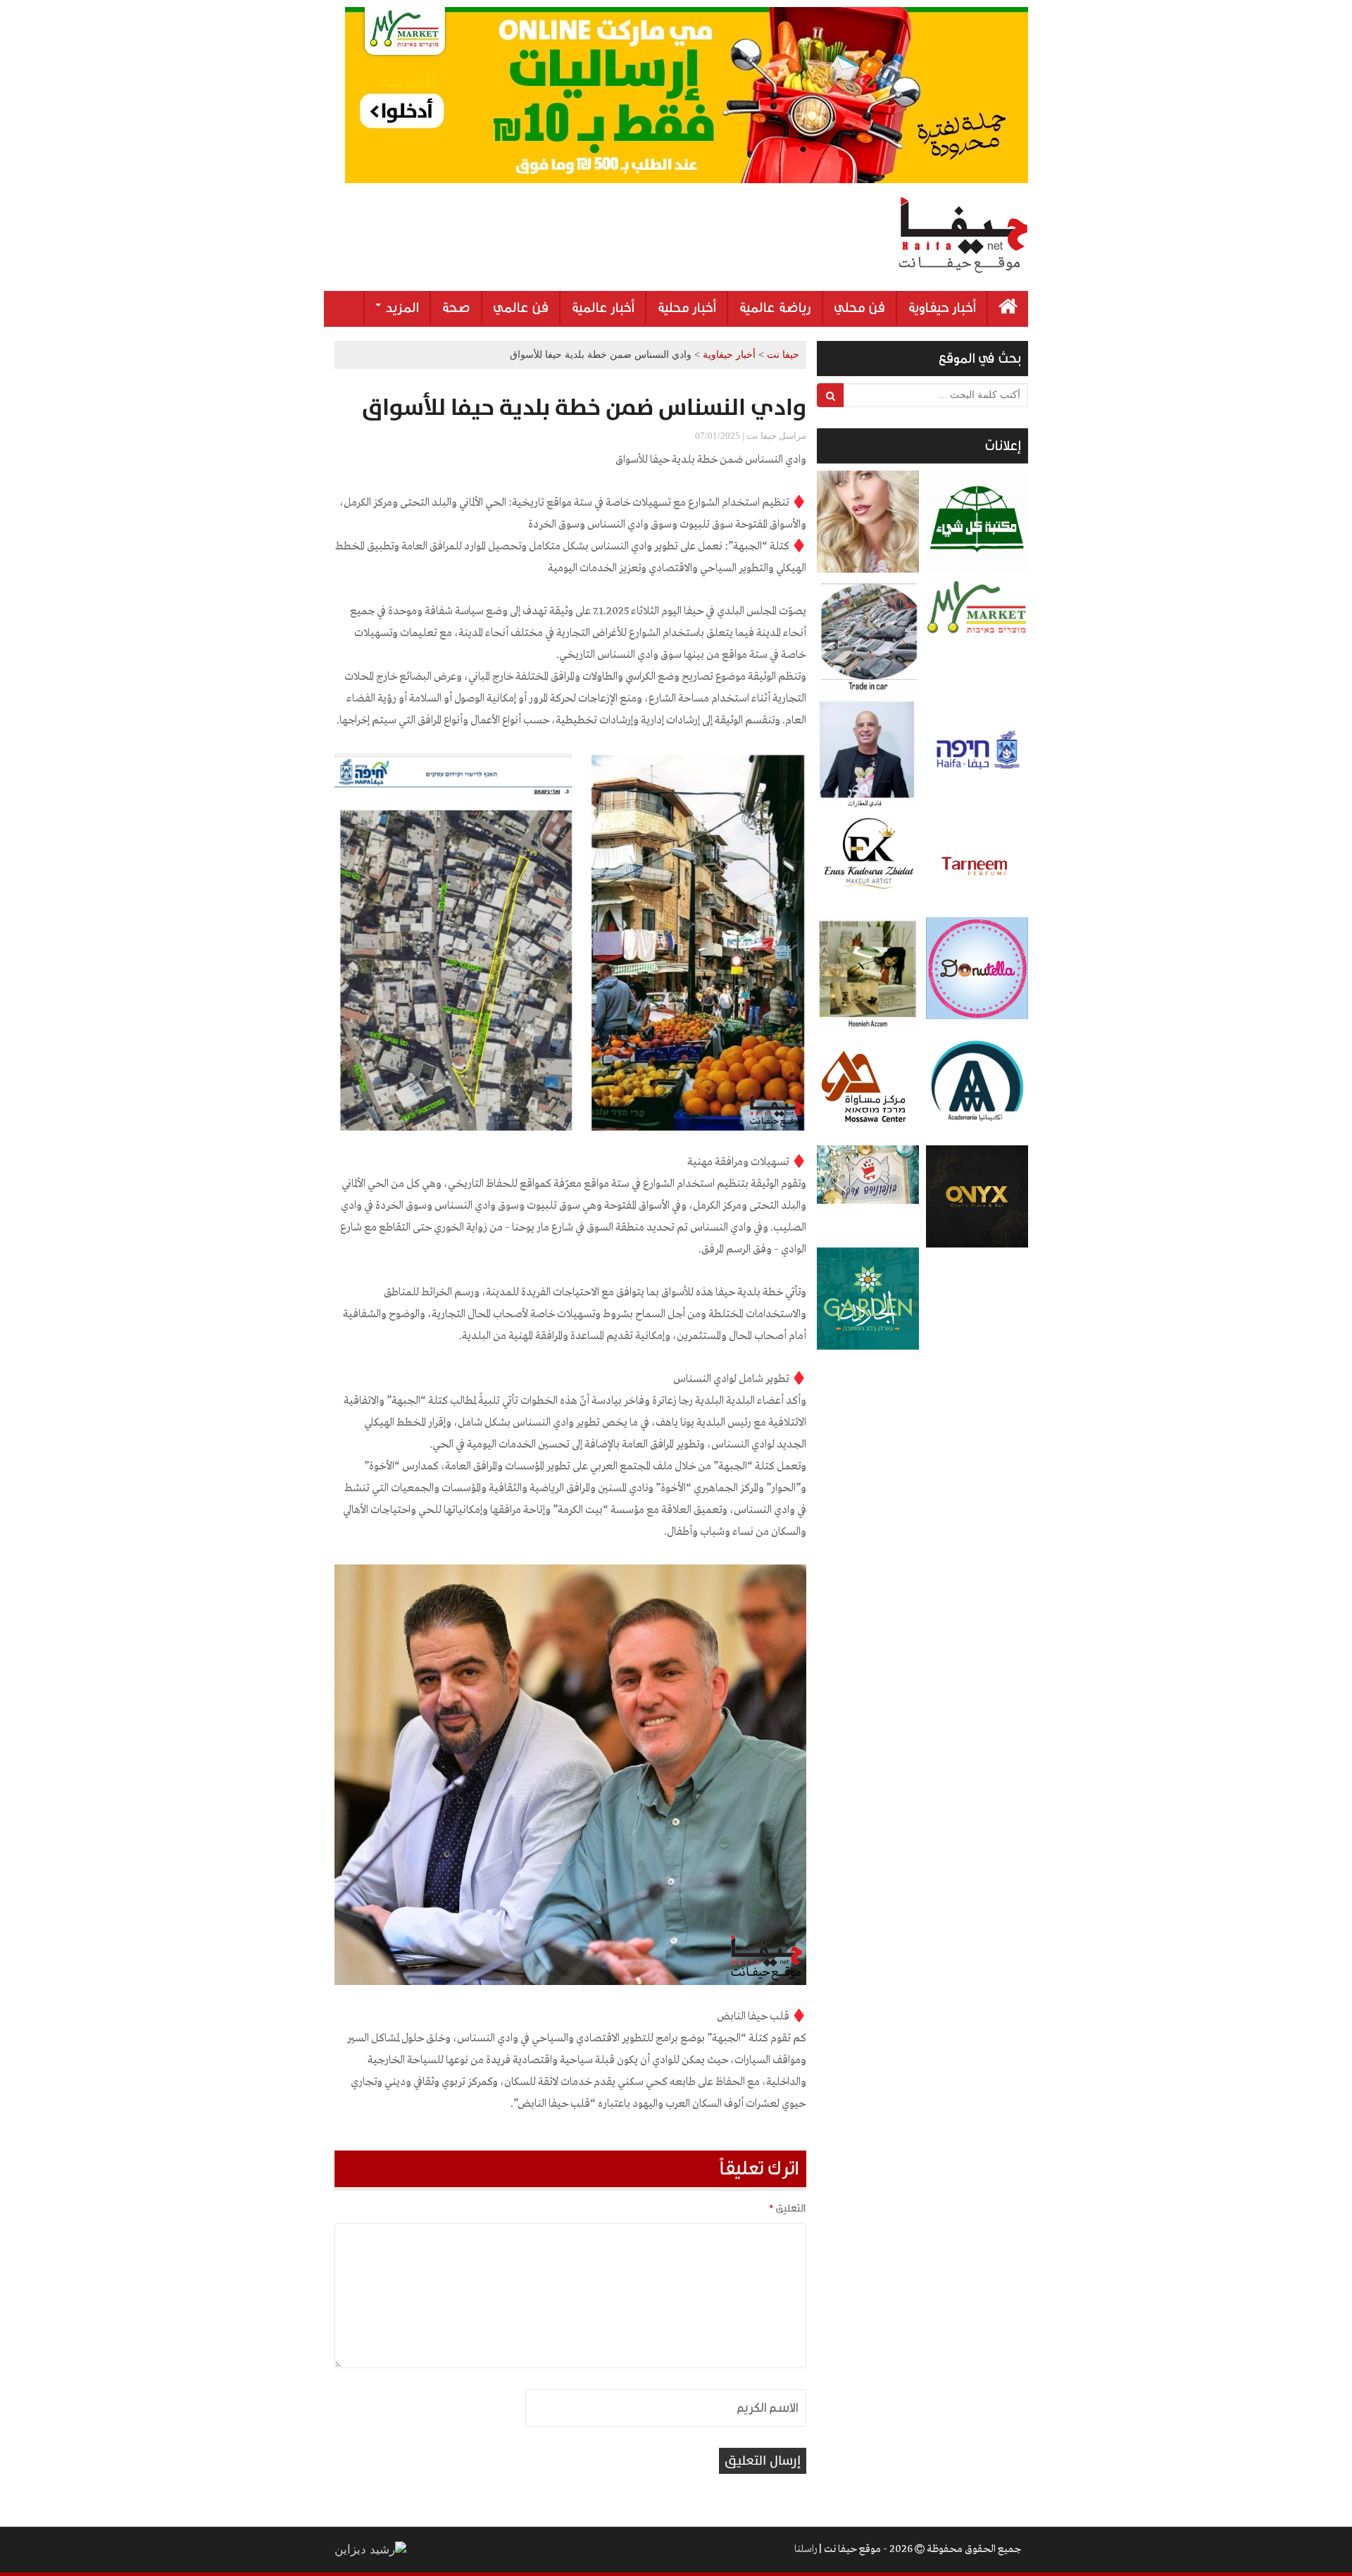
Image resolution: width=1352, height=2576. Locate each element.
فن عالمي (521, 308)
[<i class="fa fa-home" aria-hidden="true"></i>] (1008, 309)
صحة (456, 308)
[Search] (831, 395)
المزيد (401, 308)
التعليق (787, 2208)
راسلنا (806, 2549)
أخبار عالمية (603, 308)
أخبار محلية (687, 308)
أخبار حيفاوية (942, 308)
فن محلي (859, 308)
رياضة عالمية (775, 308)
